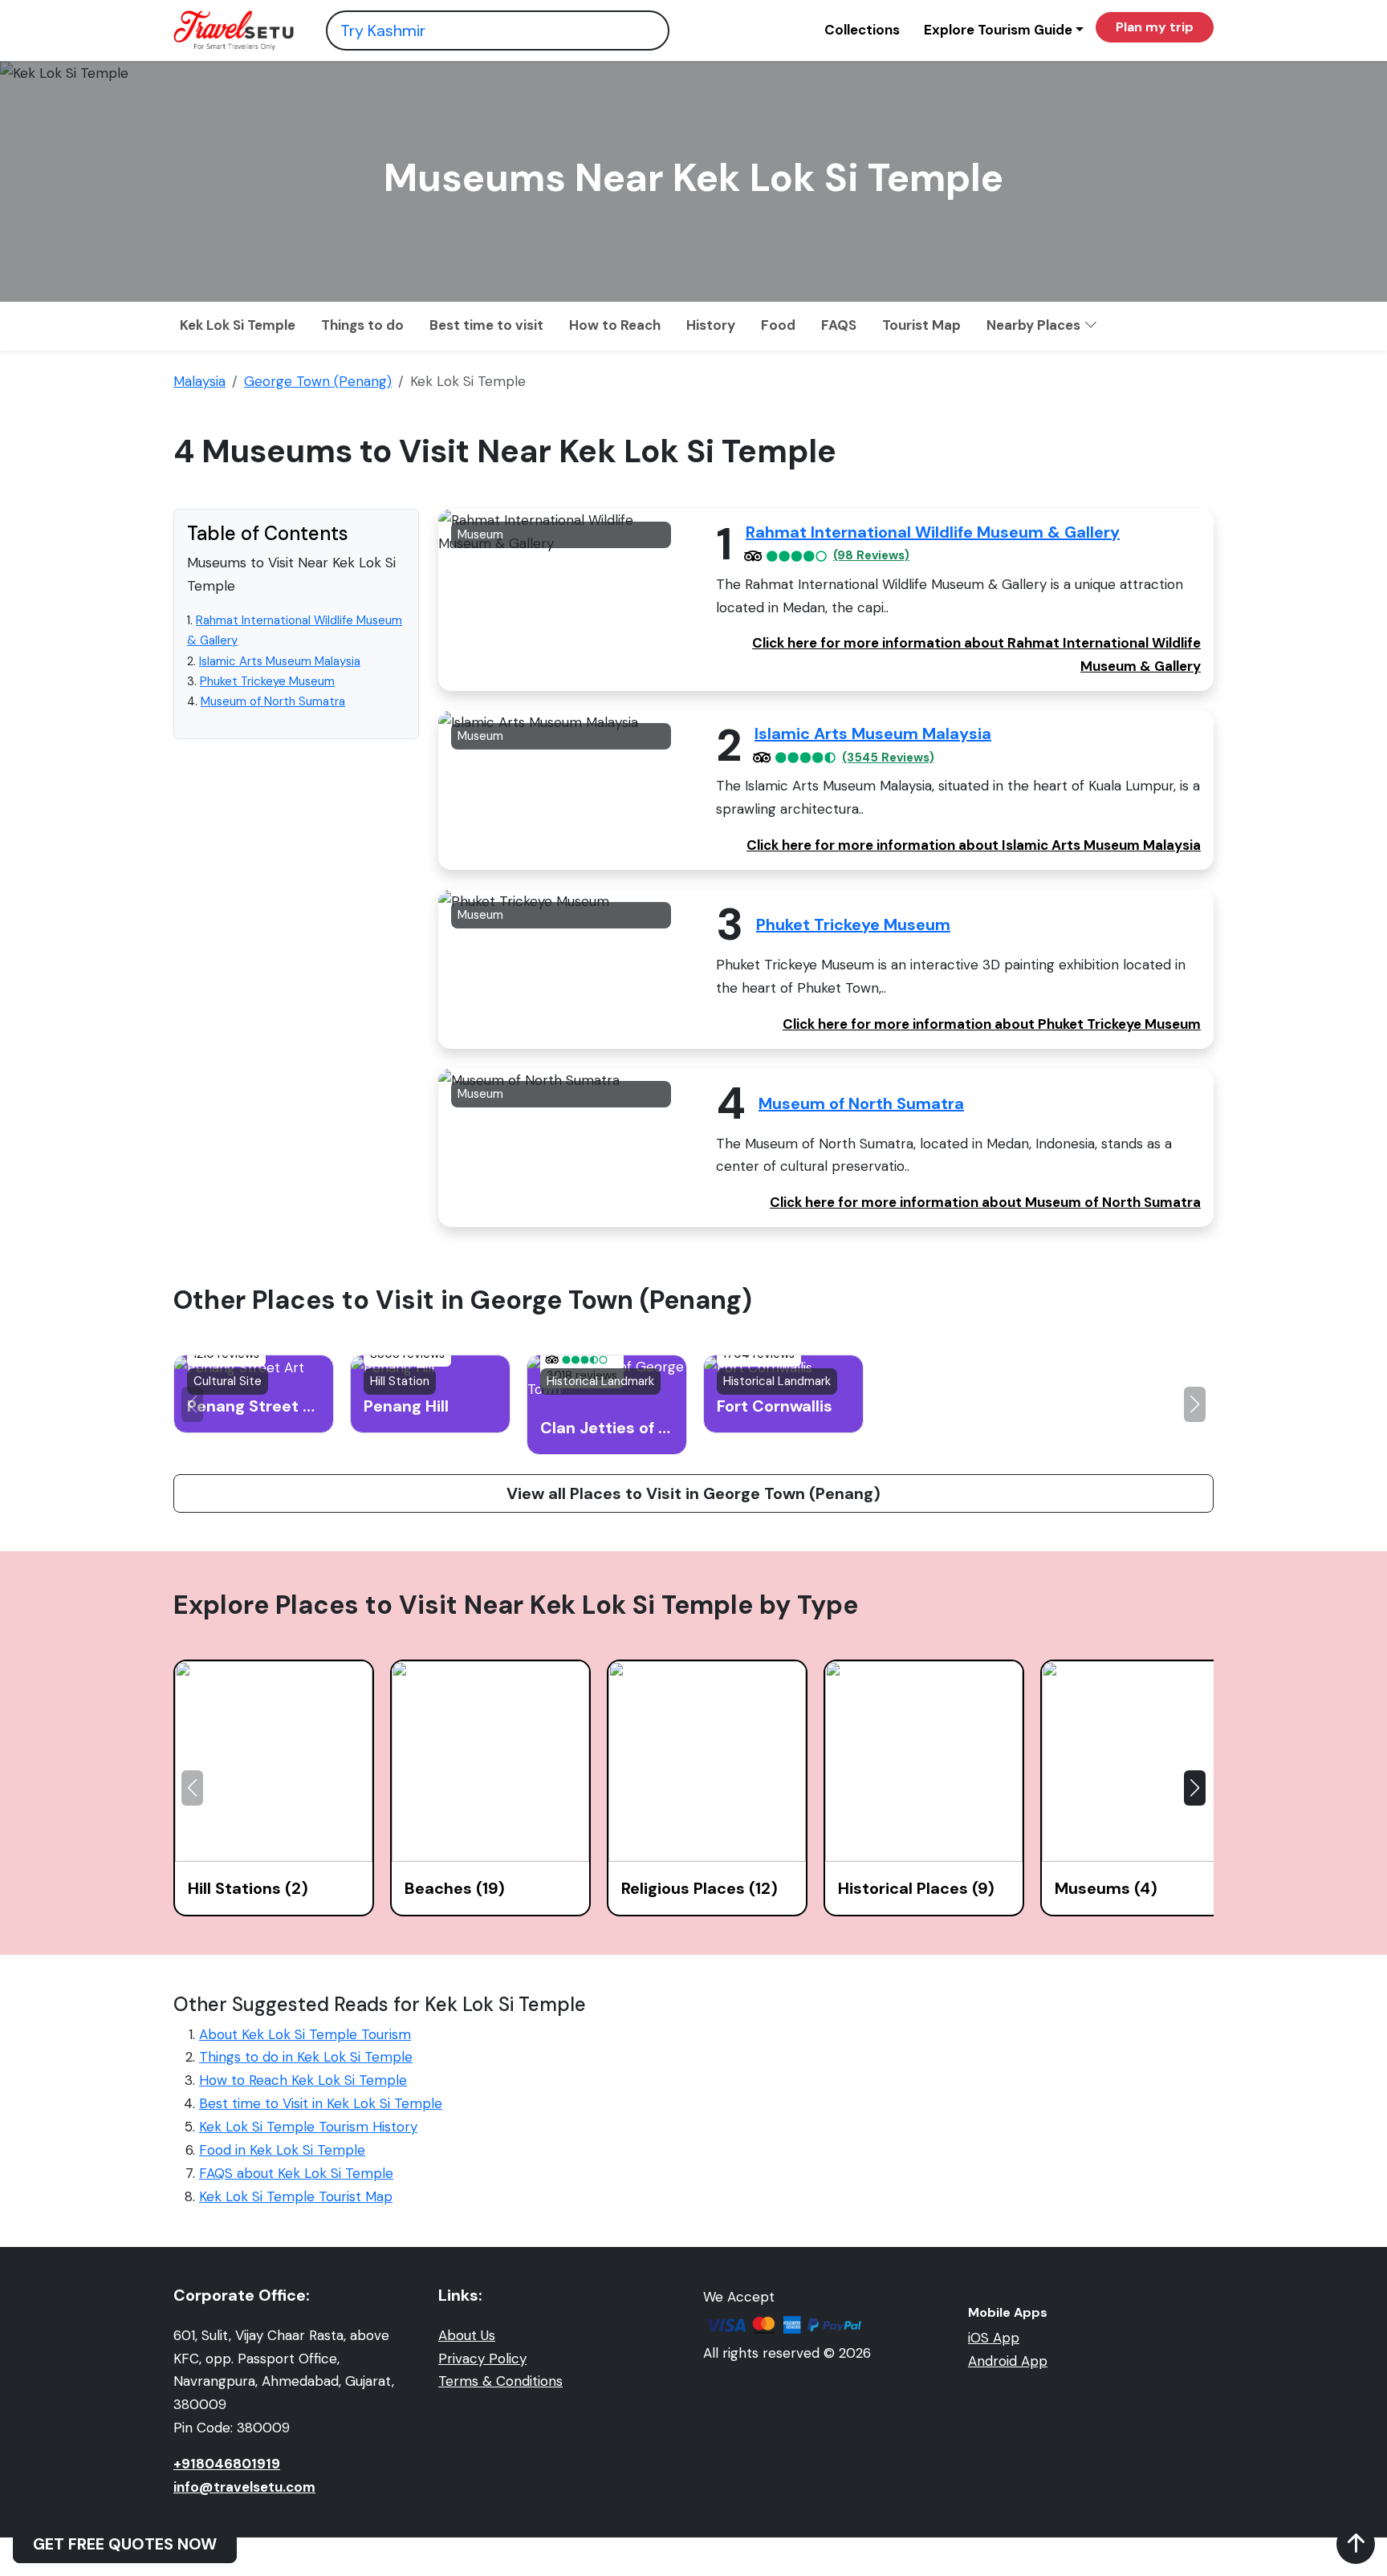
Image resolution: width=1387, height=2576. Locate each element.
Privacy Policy (482, 2359)
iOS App (994, 2338)
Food (778, 325)
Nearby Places (1035, 325)
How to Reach (615, 325)
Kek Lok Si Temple (238, 325)
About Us (467, 2335)
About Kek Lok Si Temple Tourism (305, 2034)
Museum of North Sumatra (273, 701)
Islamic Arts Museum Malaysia (280, 661)
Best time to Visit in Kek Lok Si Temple (321, 2103)
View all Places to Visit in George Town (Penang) (693, 1493)
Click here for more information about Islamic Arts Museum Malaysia (974, 845)
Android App (1008, 2361)
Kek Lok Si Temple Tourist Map (296, 2196)
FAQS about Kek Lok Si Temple (296, 2173)
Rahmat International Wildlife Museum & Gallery (933, 532)
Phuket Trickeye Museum (267, 681)
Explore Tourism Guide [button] (998, 30)
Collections (862, 30)
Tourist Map (921, 325)
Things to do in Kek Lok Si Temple (306, 2057)
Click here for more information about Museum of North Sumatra (985, 1202)
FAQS (839, 325)
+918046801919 (227, 2464)
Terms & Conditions (500, 2381)
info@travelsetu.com (244, 2487)
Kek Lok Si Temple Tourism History (308, 2127)
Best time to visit (486, 325)
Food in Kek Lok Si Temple (282, 2150)
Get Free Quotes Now (125, 2544)
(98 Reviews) (871, 556)
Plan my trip (1155, 27)
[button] (1195, 1404)
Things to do (362, 325)
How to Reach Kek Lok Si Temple (303, 2080)
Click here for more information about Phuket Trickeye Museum (992, 1024)
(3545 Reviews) (888, 758)
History (711, 325)
